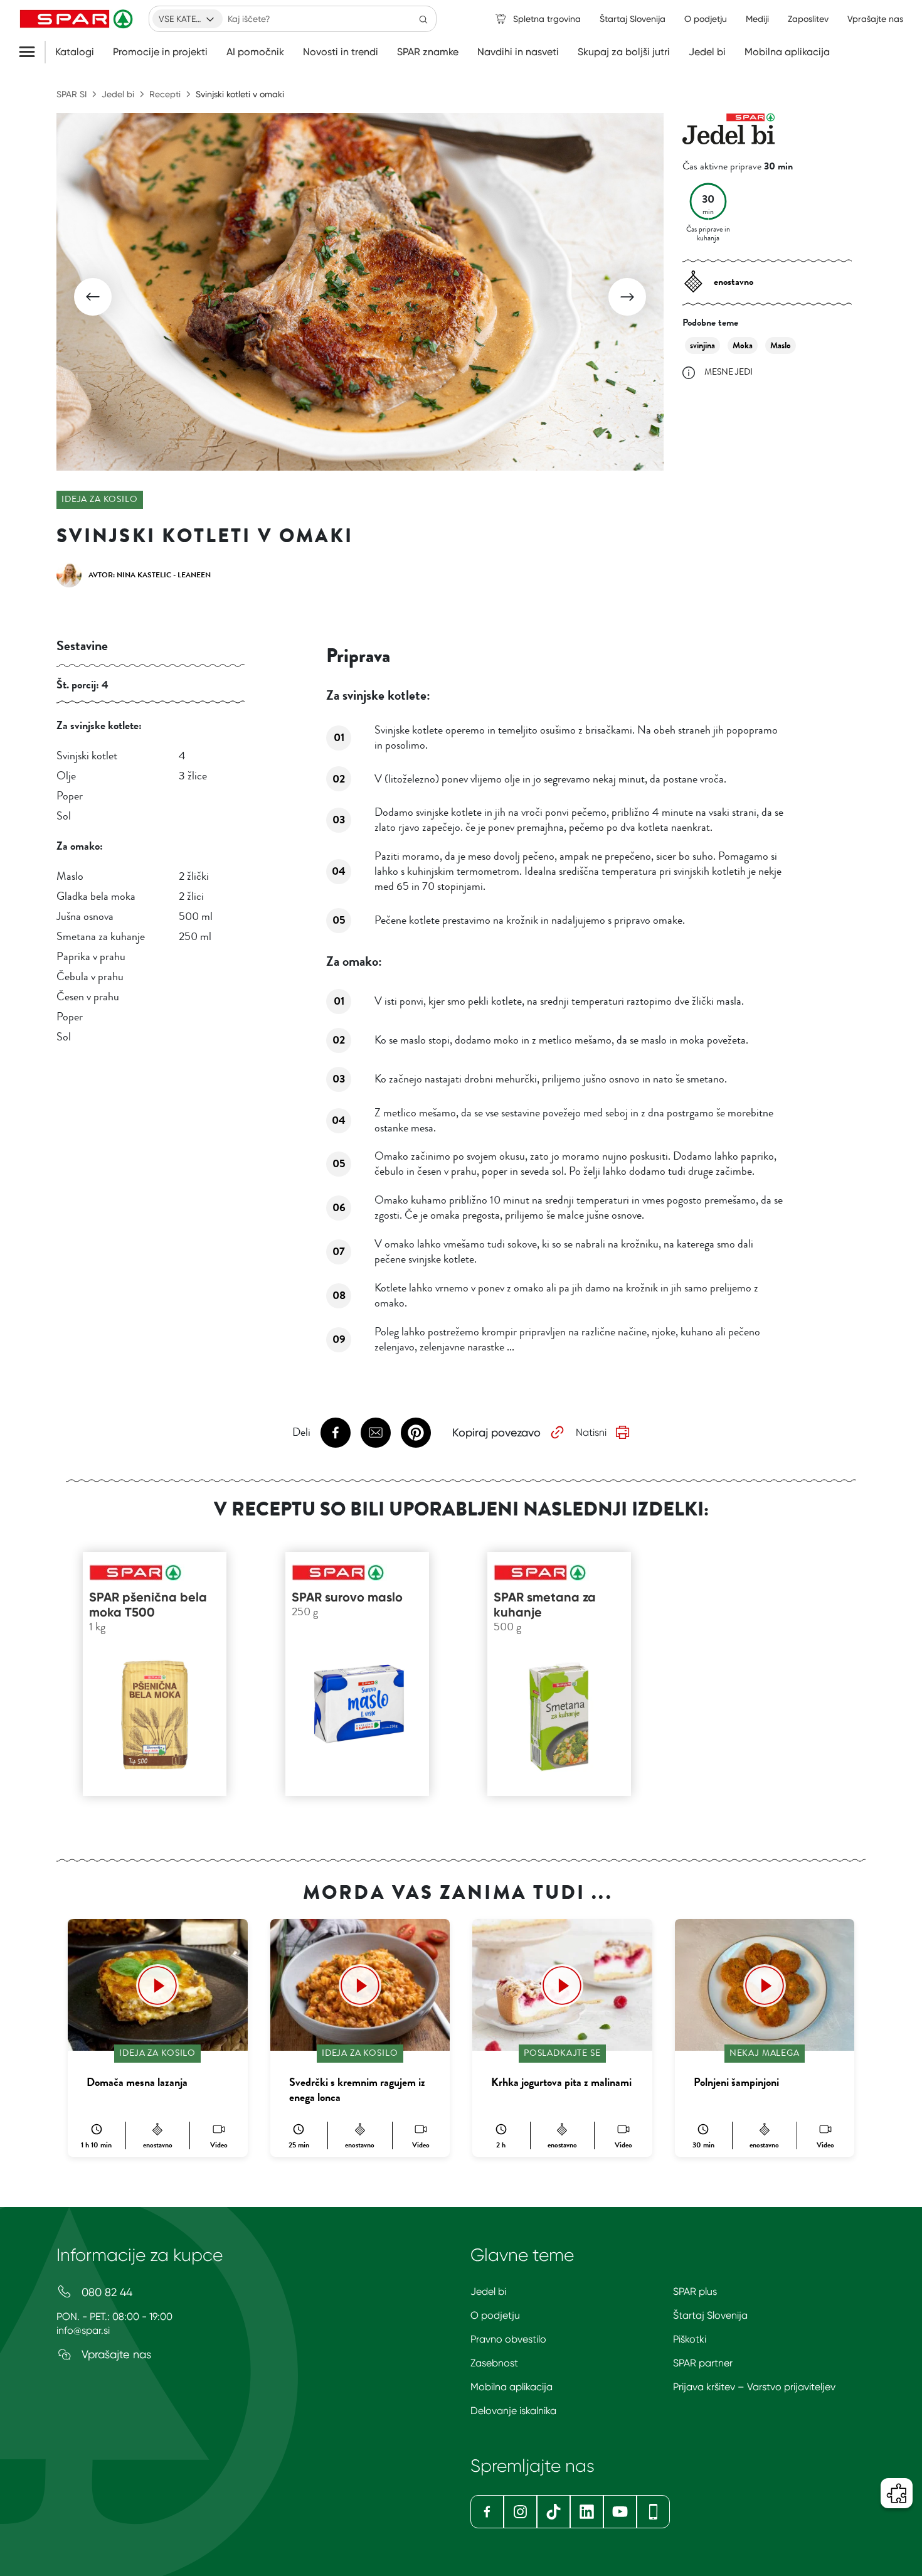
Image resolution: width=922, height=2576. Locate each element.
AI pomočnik (255, 52)
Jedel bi (707, 52)
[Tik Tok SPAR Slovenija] (554, 2512)
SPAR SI (72, 94)
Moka (743, 345)
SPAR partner (703, 2363)
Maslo (781, 345)
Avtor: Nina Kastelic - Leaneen (150, 575)
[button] (93, 297)
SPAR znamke (428, 52)
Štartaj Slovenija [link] (633, 19)
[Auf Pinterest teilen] (416, 1433)
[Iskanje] (423, 19)
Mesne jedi (729, 372)
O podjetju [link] (706, 19)
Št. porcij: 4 (82, 685)
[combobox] (188, 19)
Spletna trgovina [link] (547, 19)
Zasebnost (494, 2363)
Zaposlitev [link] (808, 19)
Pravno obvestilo (508, 2339)
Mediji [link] (757, 19)
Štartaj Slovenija (710, 2315)
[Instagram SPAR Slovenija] (520, 2512)
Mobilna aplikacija (787, 52)
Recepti (165, 94)
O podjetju (495, 2315)
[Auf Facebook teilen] (336, 1433)
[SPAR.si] (78, 19)
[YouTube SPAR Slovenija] (620, 2512)
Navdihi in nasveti (518, 52)
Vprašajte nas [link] (875, 19)
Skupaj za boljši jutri (624, 52)
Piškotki (690, 2339)
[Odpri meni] (32, 52)
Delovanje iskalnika (513, 2411)
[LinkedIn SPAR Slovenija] (587, 2512)
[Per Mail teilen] (376, 1433)
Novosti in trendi (341, 52)
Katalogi (75, 52)
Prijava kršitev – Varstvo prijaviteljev (754, 2387)
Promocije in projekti (160, 52)
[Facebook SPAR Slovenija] (487, 2512)
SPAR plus (695, 2291)
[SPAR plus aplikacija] (653, 2512)
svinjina (702, 345)
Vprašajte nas (115, 2354)
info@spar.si (83, 2330)
